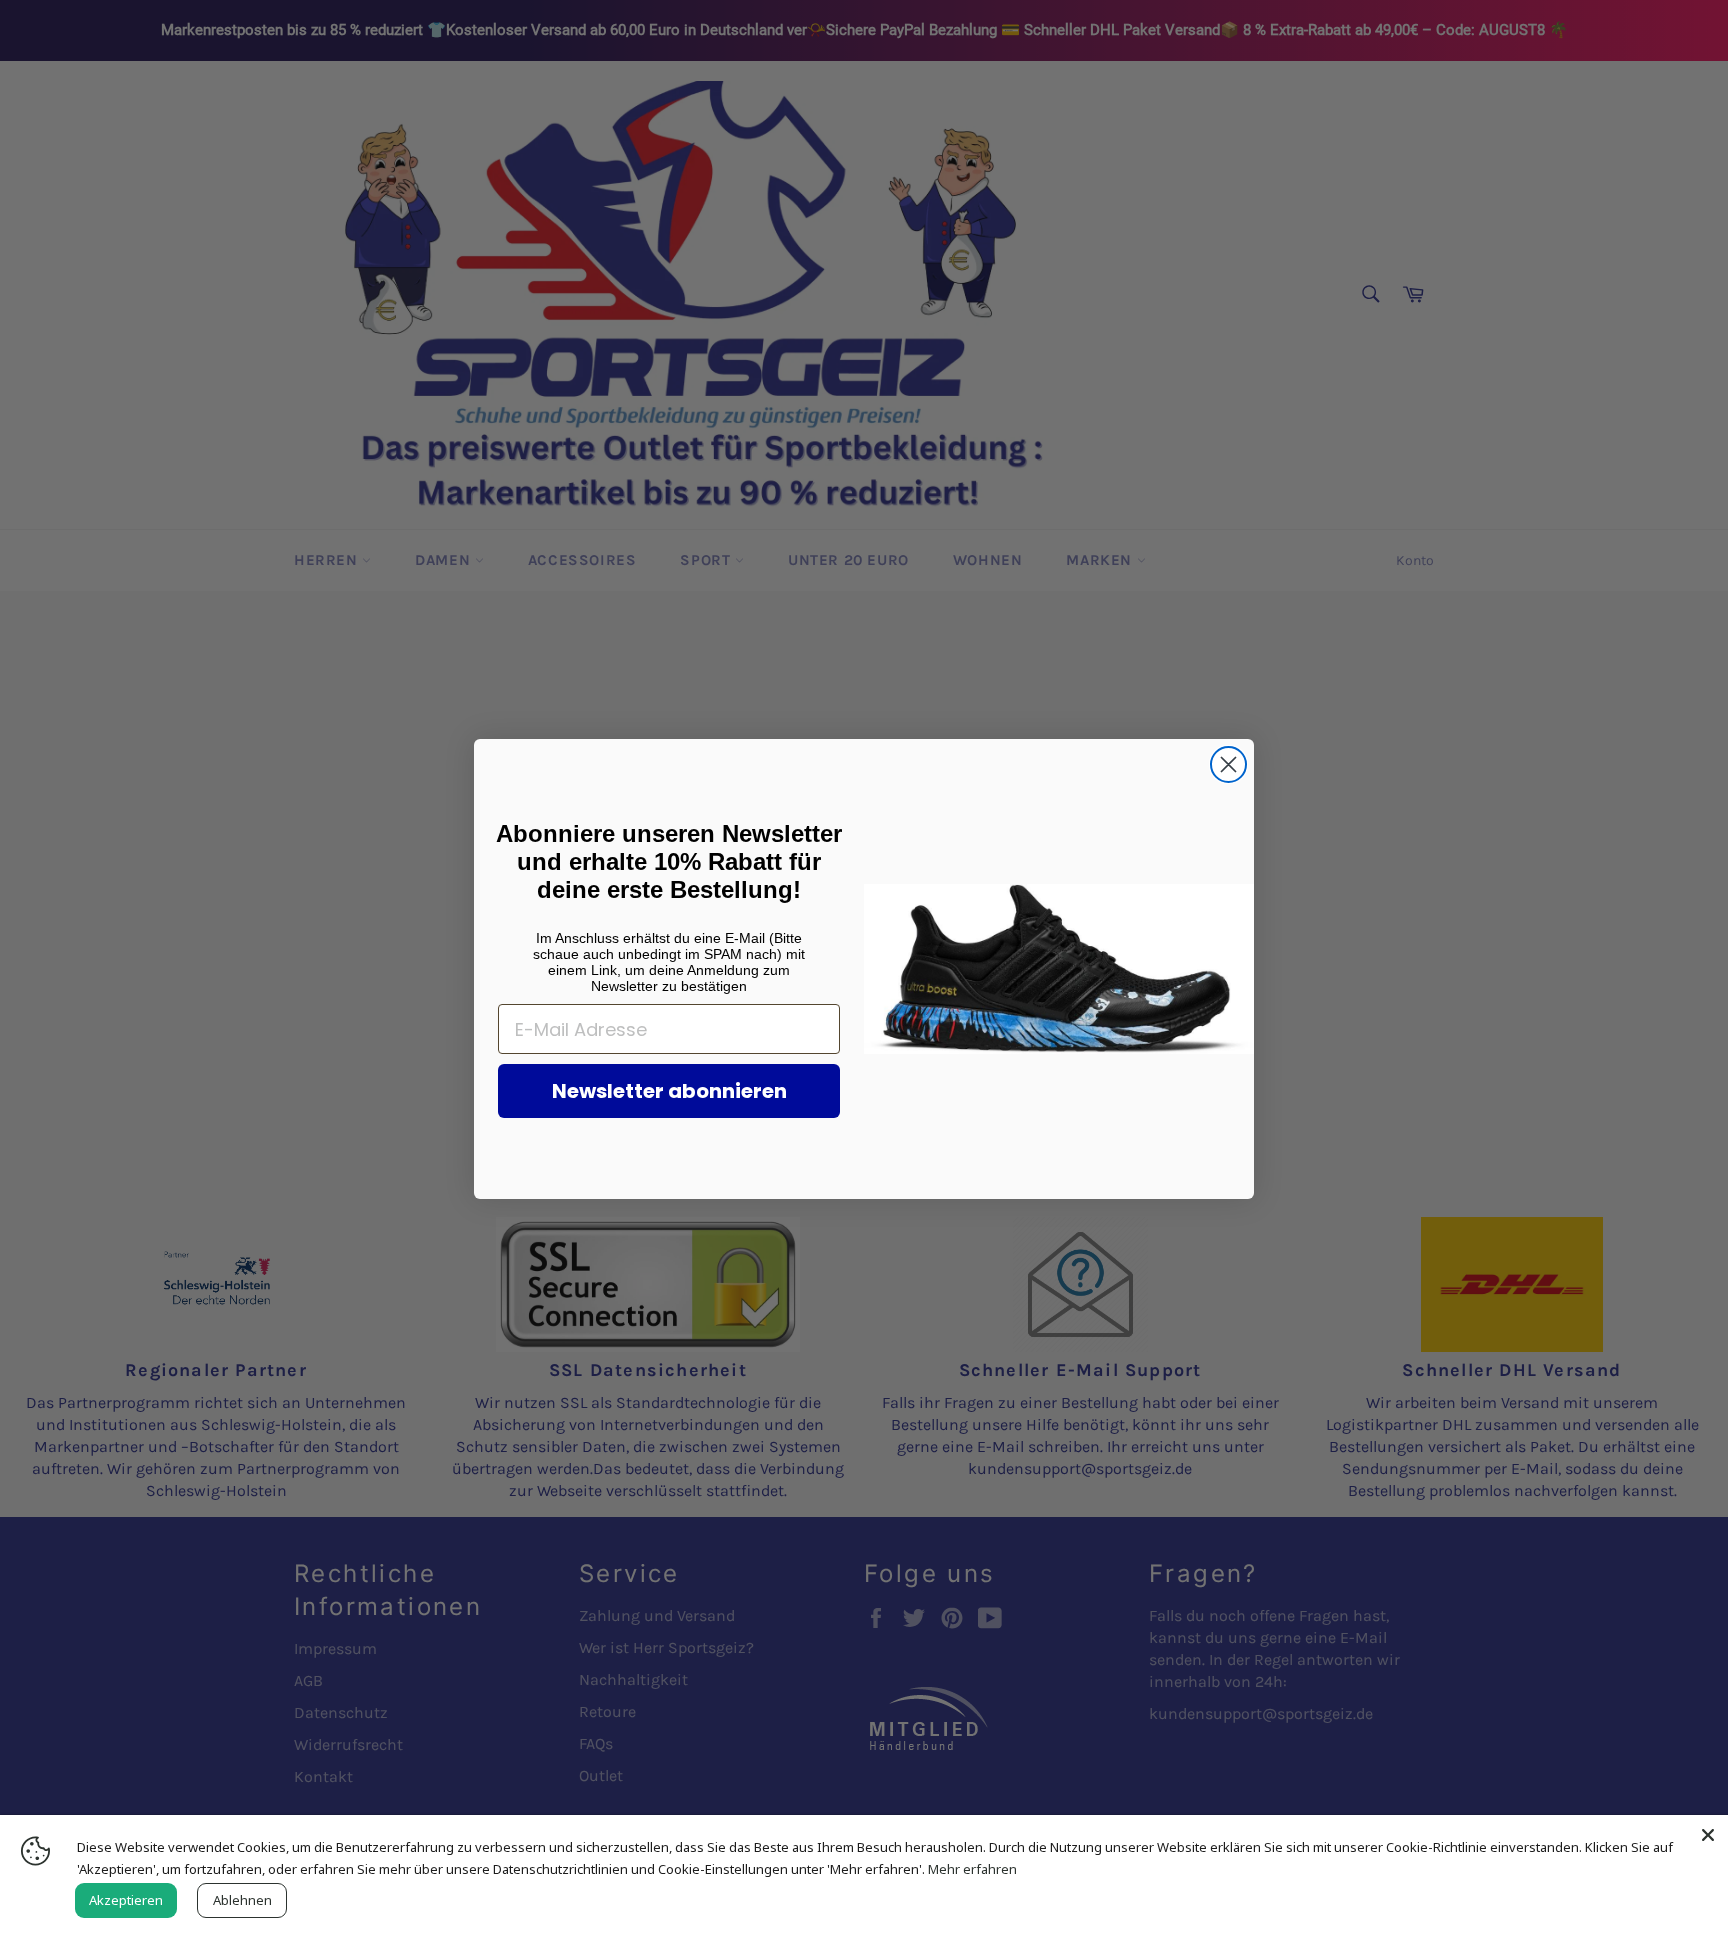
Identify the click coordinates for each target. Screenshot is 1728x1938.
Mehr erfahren (972, 1869)
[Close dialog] (1228, 764)
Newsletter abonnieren (669, 1091)
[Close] (1708, 1835)
